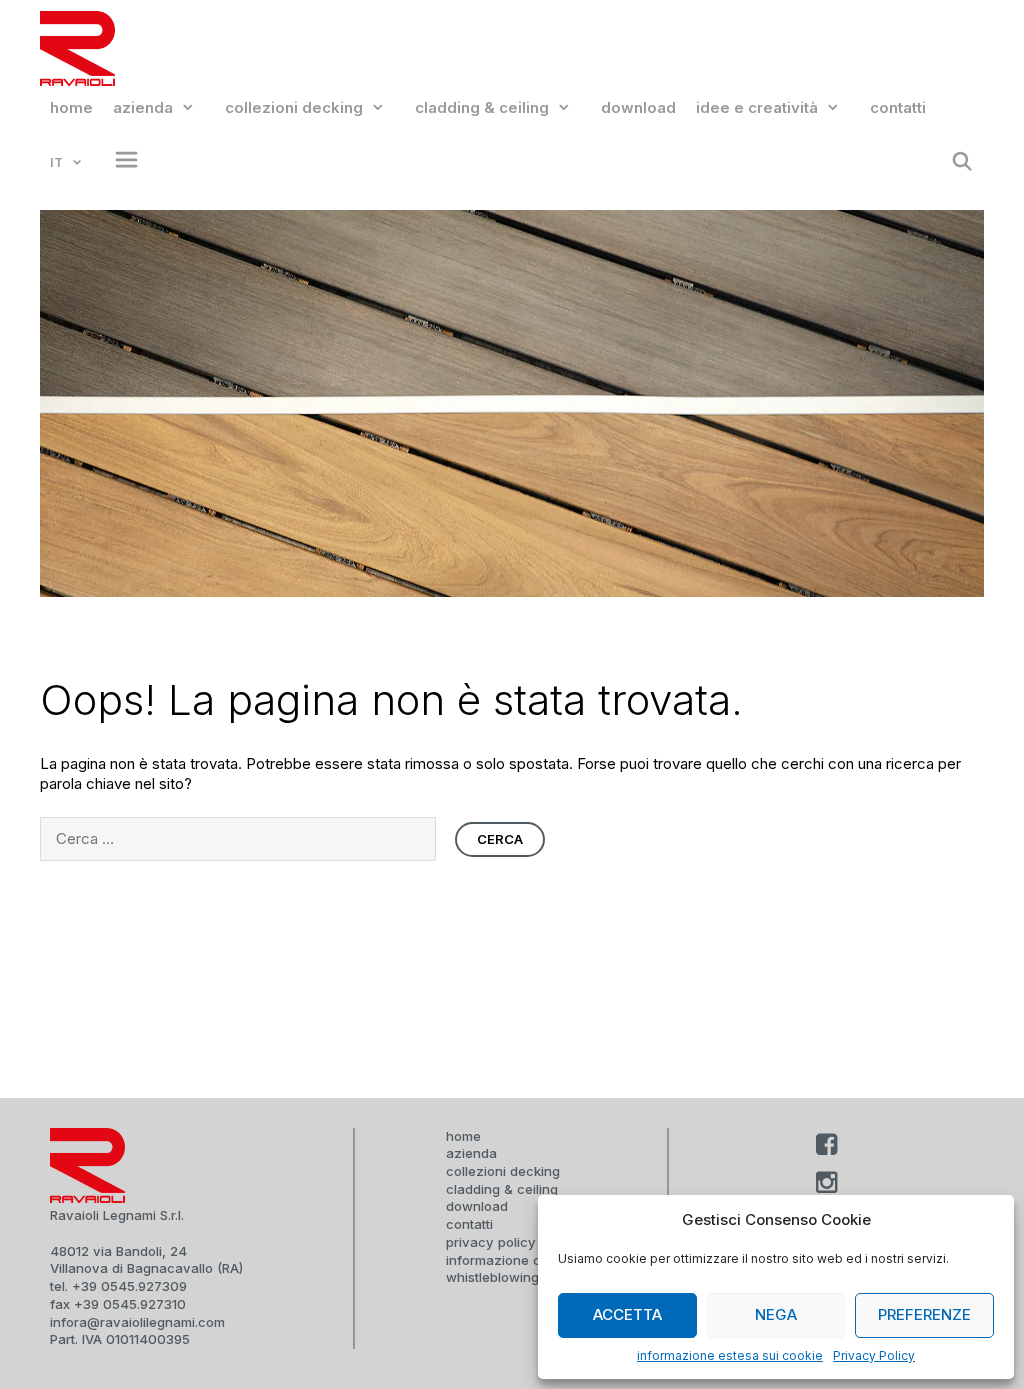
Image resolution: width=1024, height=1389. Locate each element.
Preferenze (924, 1314)
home (71, 107)
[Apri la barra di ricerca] (962, 162)
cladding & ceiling (482, 107)
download (638, 107)
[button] (121, 162)
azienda (143, 107)
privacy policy (491, 1242)
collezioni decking (294, 107)
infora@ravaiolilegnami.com (137, 1322)
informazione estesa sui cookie (730, 1355)
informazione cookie (510, 1260)
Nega (776, 1314)
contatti (898, 107)
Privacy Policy (874, 1355)
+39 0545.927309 (129, 1286)
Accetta (627, 1314)
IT (56, 162)
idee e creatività (757, 107)
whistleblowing (492, 1277)
